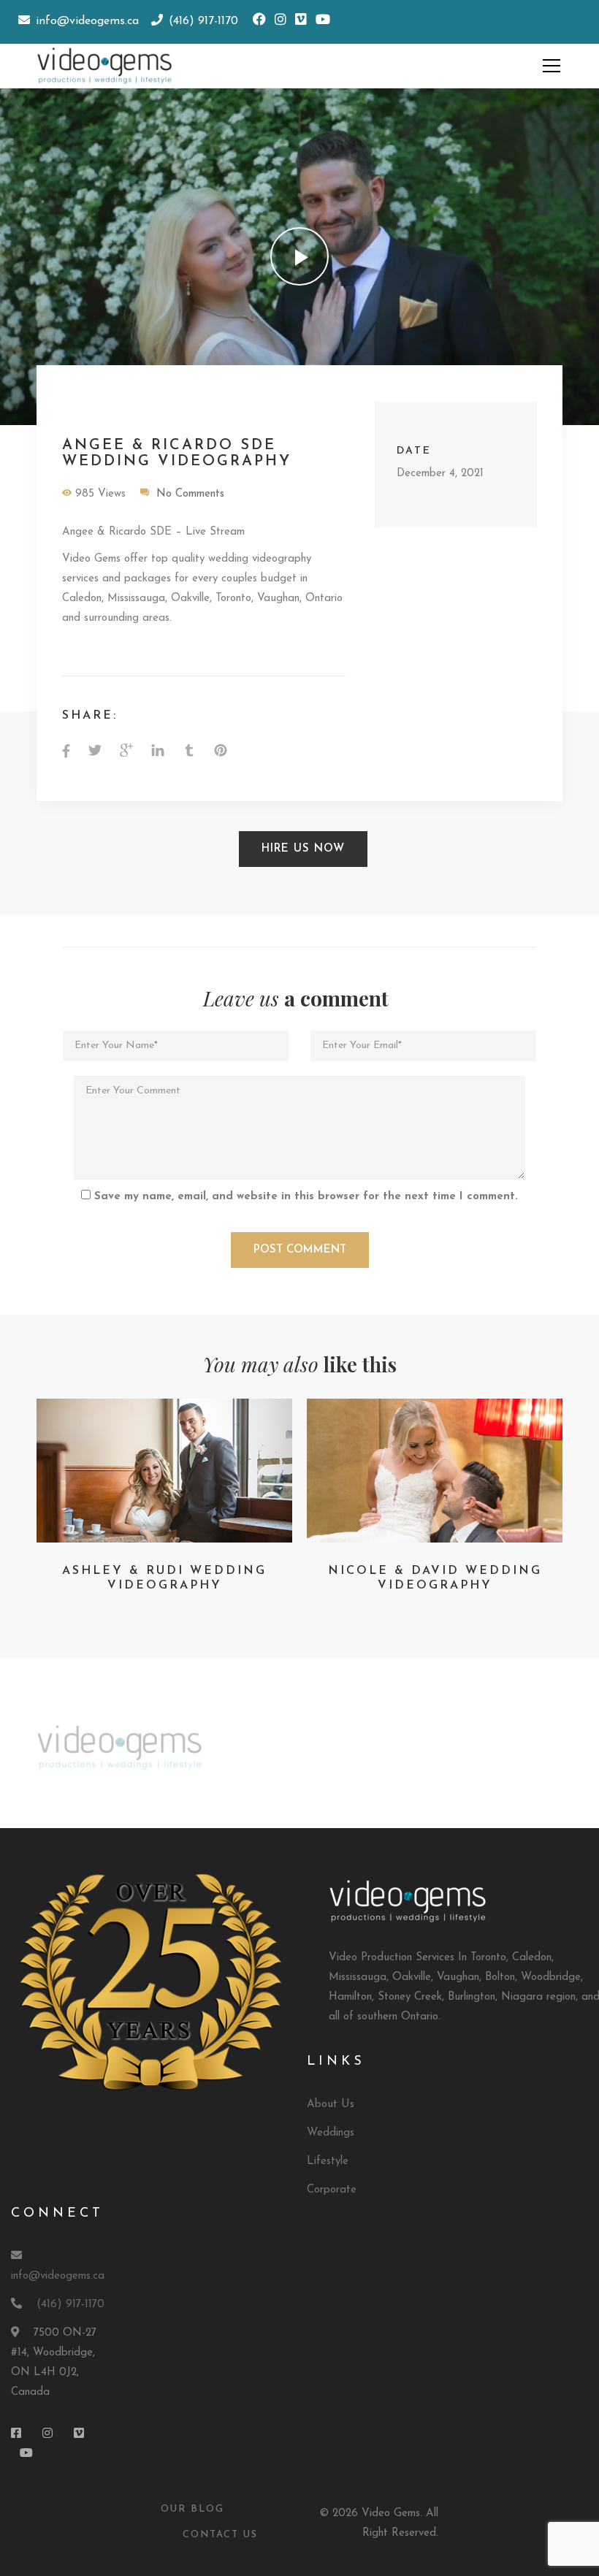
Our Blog (192, 2509)
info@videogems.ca (58, 2276)
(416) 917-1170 (70, 2305)
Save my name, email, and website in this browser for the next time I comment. (306, 1197)
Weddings (331, 2133)
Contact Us (220, 2535)
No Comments (190, 494)
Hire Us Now (303, 849)
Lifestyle (328, 2162)
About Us (331, 2105)
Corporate (332, 2190)
